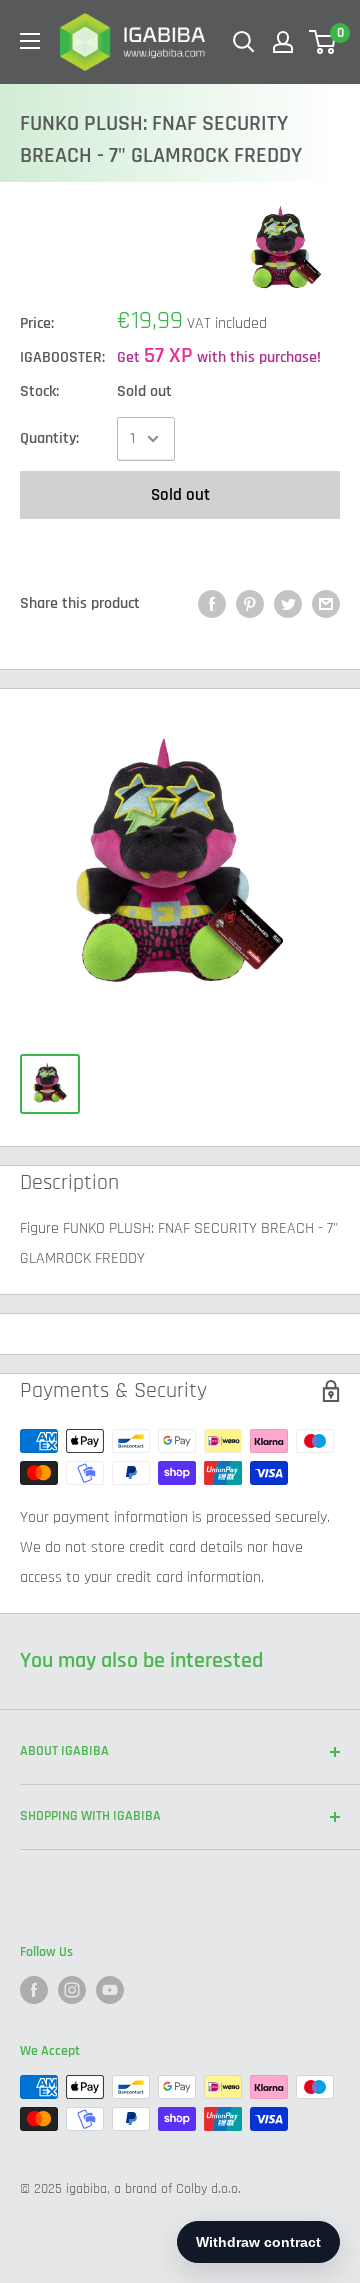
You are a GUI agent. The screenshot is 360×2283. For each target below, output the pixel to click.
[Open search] (244, 42)
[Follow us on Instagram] (72, 1990)
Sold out (180, 495)
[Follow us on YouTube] (110, 1990)
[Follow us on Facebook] (34, 1990)
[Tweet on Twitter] (288, 604)
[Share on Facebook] (212, 604)
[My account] (283, 42)
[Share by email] (326, 604)
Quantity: (49, 438)
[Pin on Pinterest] (250, 604)
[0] (323, 42)
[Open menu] (30, 41)
